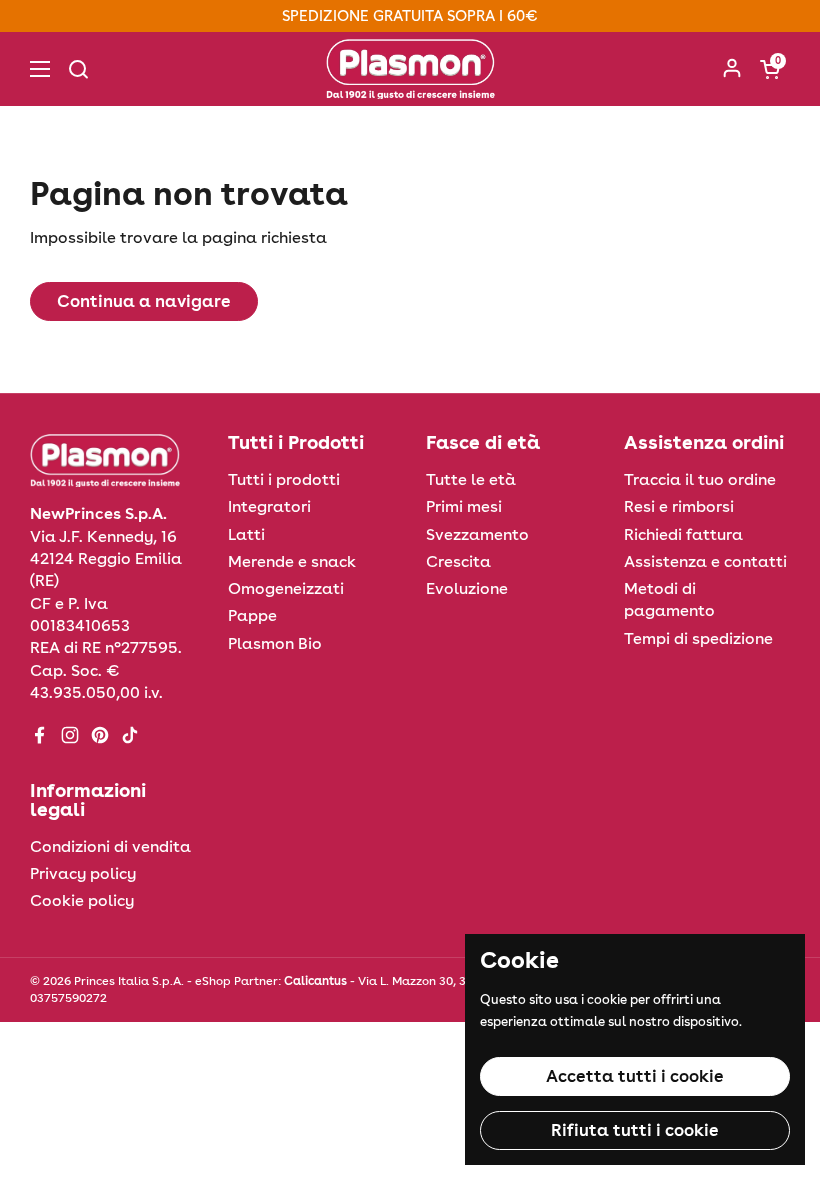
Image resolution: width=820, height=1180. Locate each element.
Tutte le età (471, 479)
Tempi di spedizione (698, 638)
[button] (770, 69)
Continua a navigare (144, 301)
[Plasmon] (410, 69)
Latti (246, 534)
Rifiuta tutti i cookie (635, 1130)
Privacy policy (83, 873)
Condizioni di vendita (110, 846)
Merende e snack (292, 561)
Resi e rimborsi (679, 506)
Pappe (252, 615)
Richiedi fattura (683, 534)
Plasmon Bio (275, 643)
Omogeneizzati (286, 588)
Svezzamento (477, 534)
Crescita (458, 561)
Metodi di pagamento (669, 599)
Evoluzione (467, 588)
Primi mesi (464, 506)
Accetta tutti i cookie (635, 1076)
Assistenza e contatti (705, 561)
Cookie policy (82, 900)
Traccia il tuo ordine (700, 479)
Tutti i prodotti (284, 479)
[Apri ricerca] (78, 69)
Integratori (269, 506)
